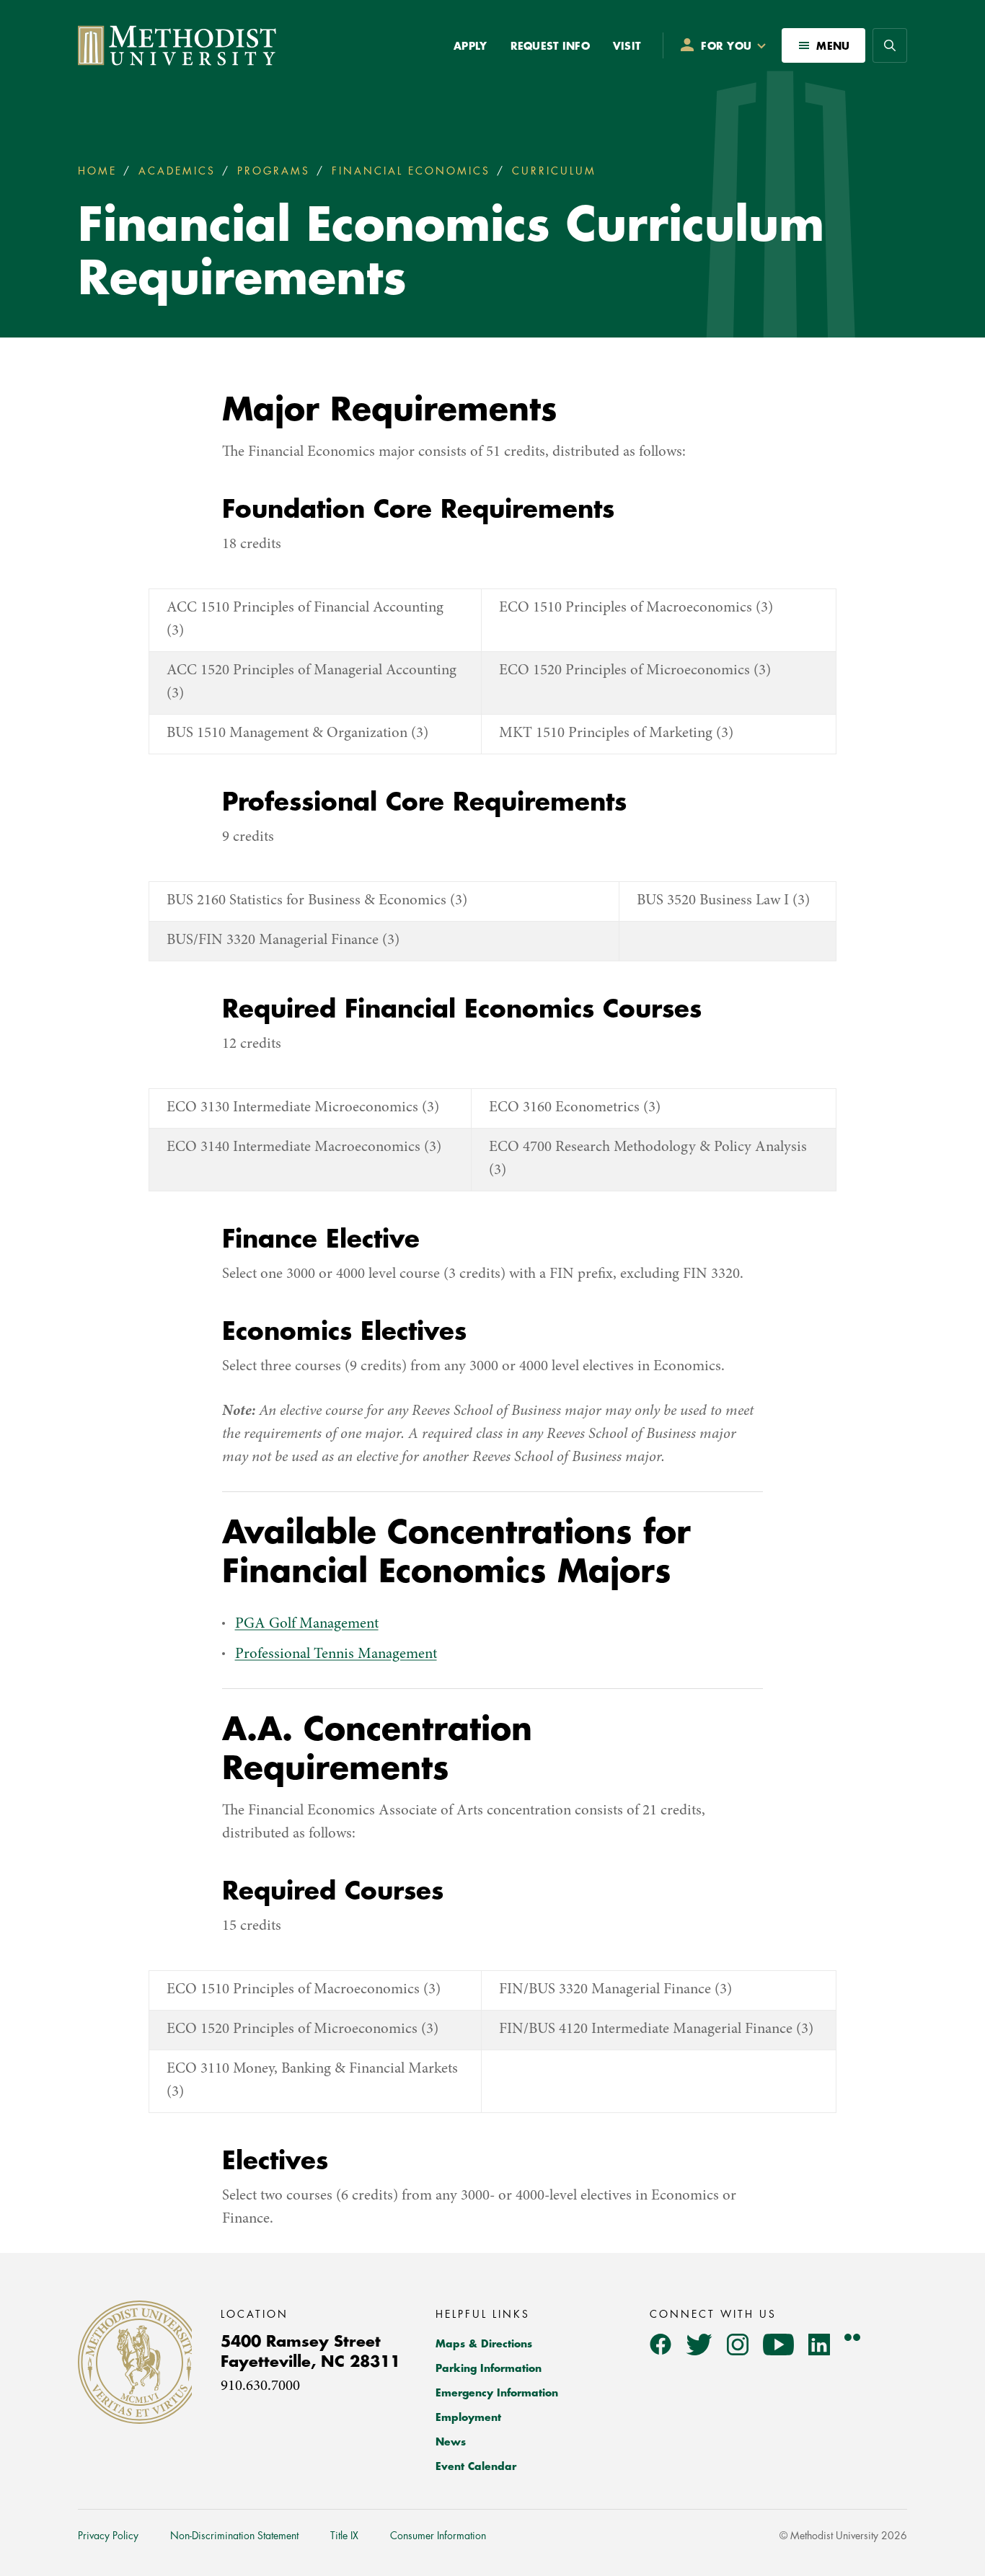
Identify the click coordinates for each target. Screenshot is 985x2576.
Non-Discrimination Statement (234, 2536)
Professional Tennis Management (336, 1655)
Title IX (344, 2536)
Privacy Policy (108, 2536)
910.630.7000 (260, 2387)
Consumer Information (438, 2536)
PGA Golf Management (307, 1624)
